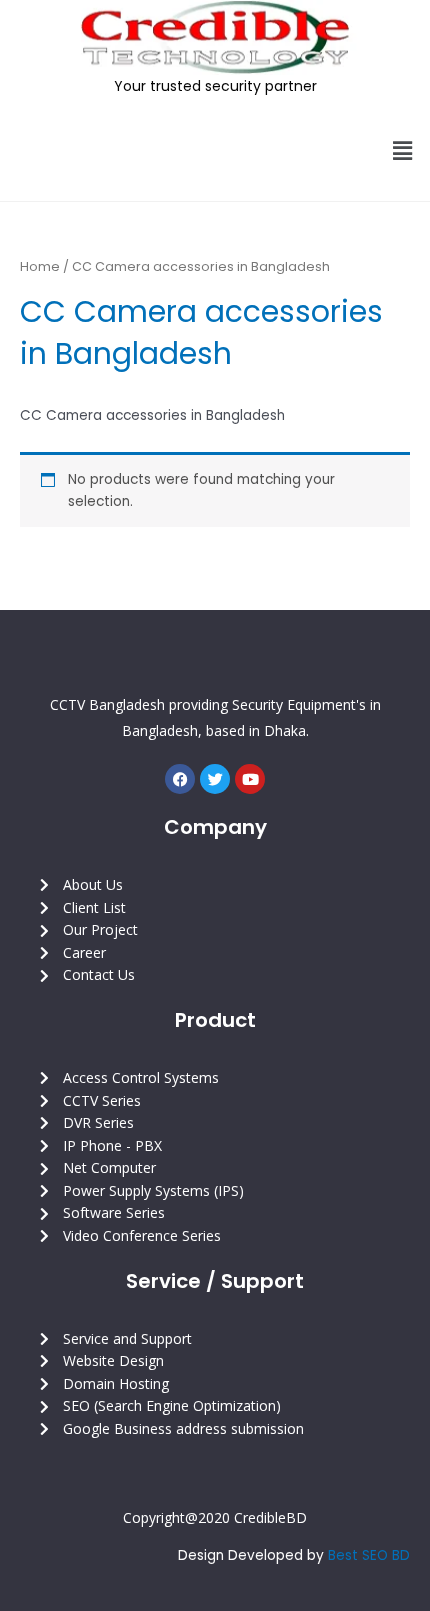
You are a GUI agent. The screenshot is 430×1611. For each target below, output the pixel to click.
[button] (403, 151)
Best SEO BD (369, 1555)
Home (40, 266)
